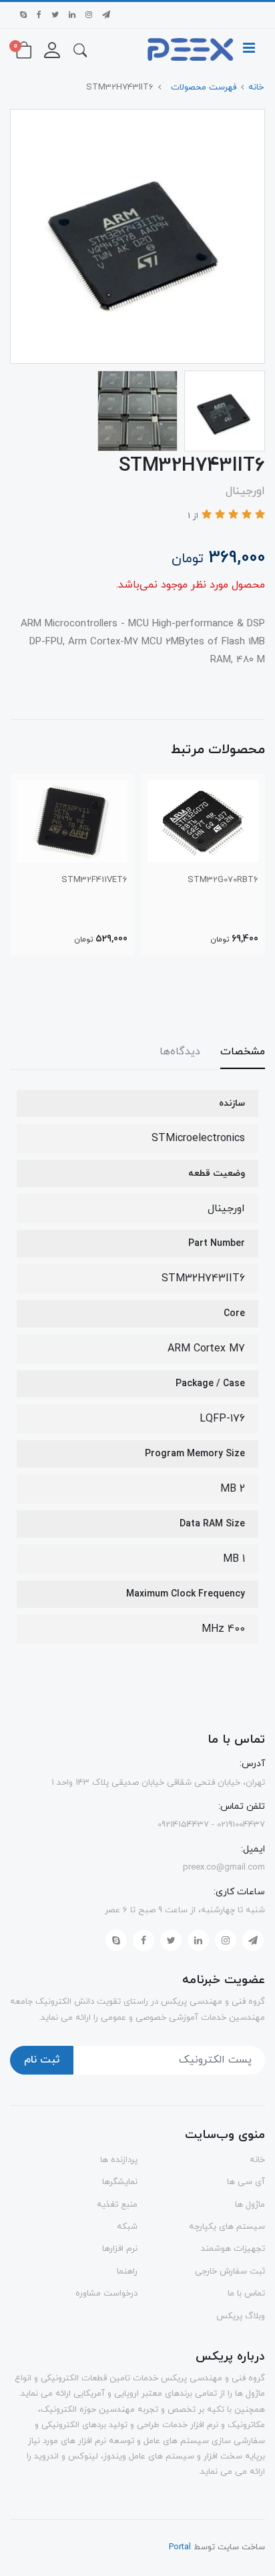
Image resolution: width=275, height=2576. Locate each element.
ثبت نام (42, 2060)
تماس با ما (246, 2294)
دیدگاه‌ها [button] (180, 1052)
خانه (257, 2160)
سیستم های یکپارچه (227, 2227)
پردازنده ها (119, 2160)
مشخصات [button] (243, 1052)
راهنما (127, 2272)
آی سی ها (246, 2182)
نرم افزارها (120, 2249)
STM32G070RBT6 (223, 880)
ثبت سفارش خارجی (230, 2272)
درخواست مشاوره (106, 2294)
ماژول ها (250, 2205)
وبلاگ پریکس (241, 2316)
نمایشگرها (120, 2182)
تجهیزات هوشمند (233, 2249)
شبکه (127, 2227)
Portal (180, 2547)
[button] (80, 49)
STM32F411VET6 (94, 880)
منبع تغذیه (117, 2205)
